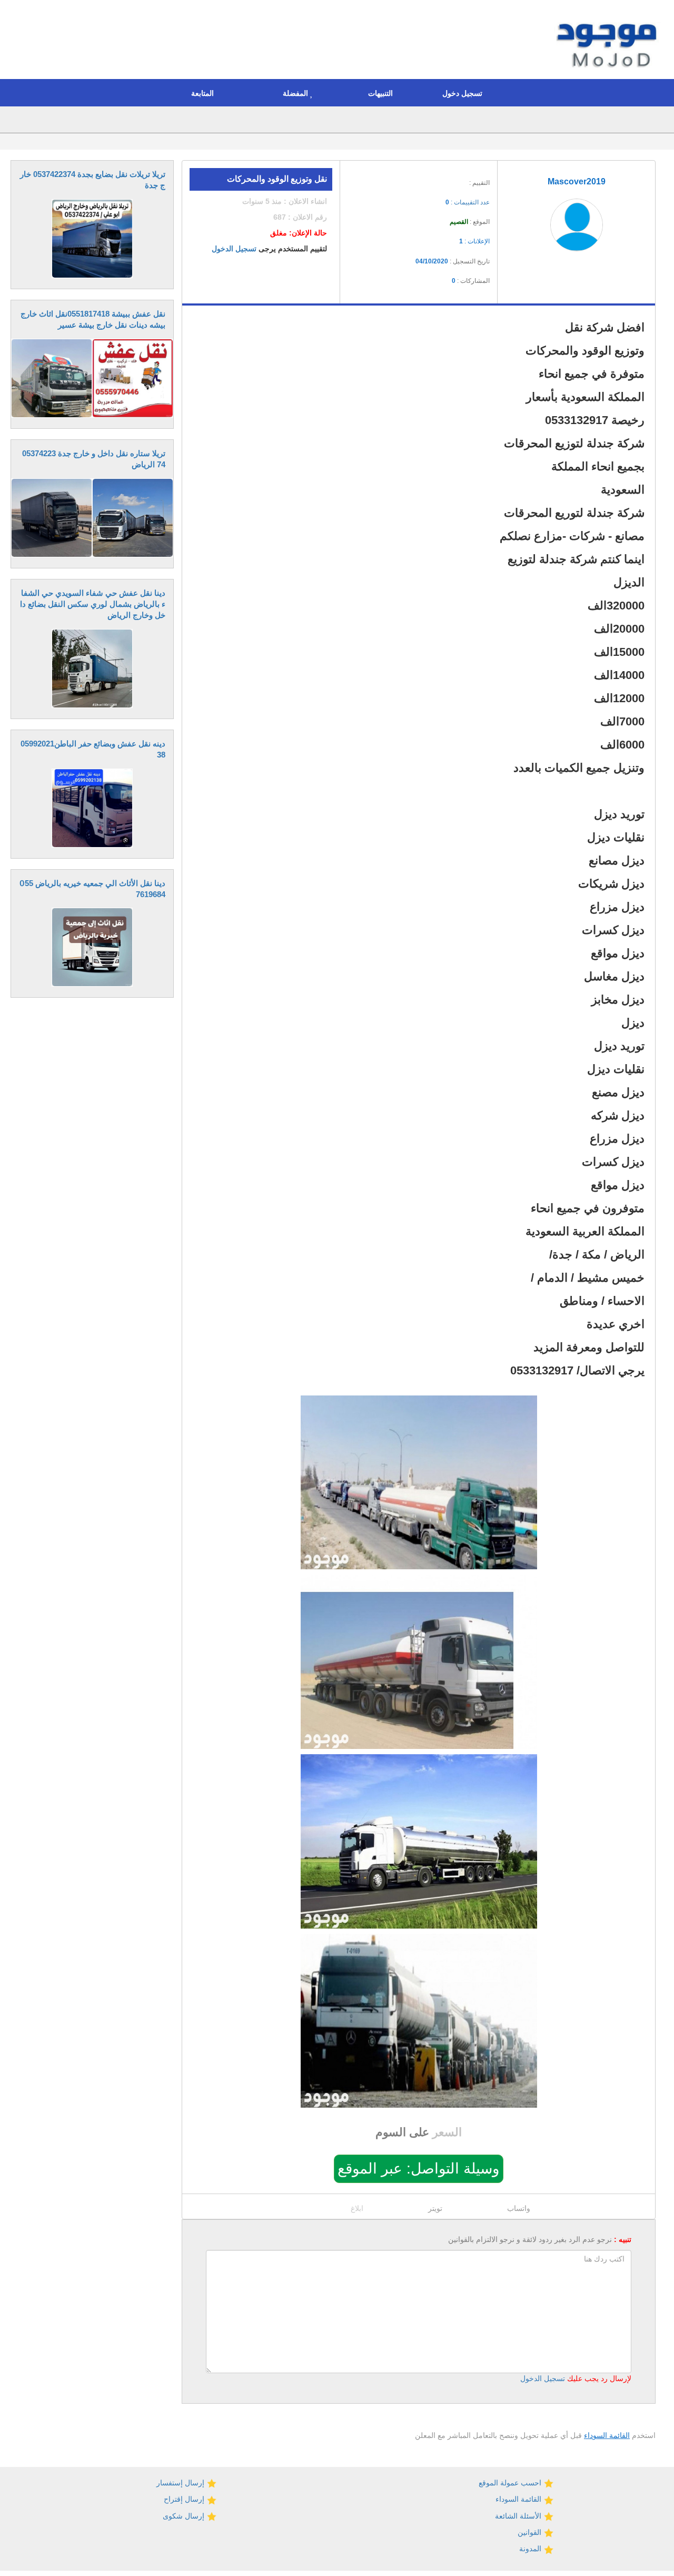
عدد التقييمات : (468, 202)
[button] (465, 93)
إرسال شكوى (185, 2516)
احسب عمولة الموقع (511, 2483)
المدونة (531, 2549)
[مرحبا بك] (609, 41)
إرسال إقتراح (185, 2499)
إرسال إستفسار (181, 2483)
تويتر (435, 2208)
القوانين (531, 2532)
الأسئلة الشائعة (519, 2516)
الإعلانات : (474, 241)
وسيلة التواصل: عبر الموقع (419, 2169)
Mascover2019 (577, 181)
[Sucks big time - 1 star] (418, 179)
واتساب (519, 2208)
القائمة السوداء (607, 2435)
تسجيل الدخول (234, 249)
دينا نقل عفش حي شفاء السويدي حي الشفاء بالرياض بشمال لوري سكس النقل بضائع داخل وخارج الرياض (93, 604)
